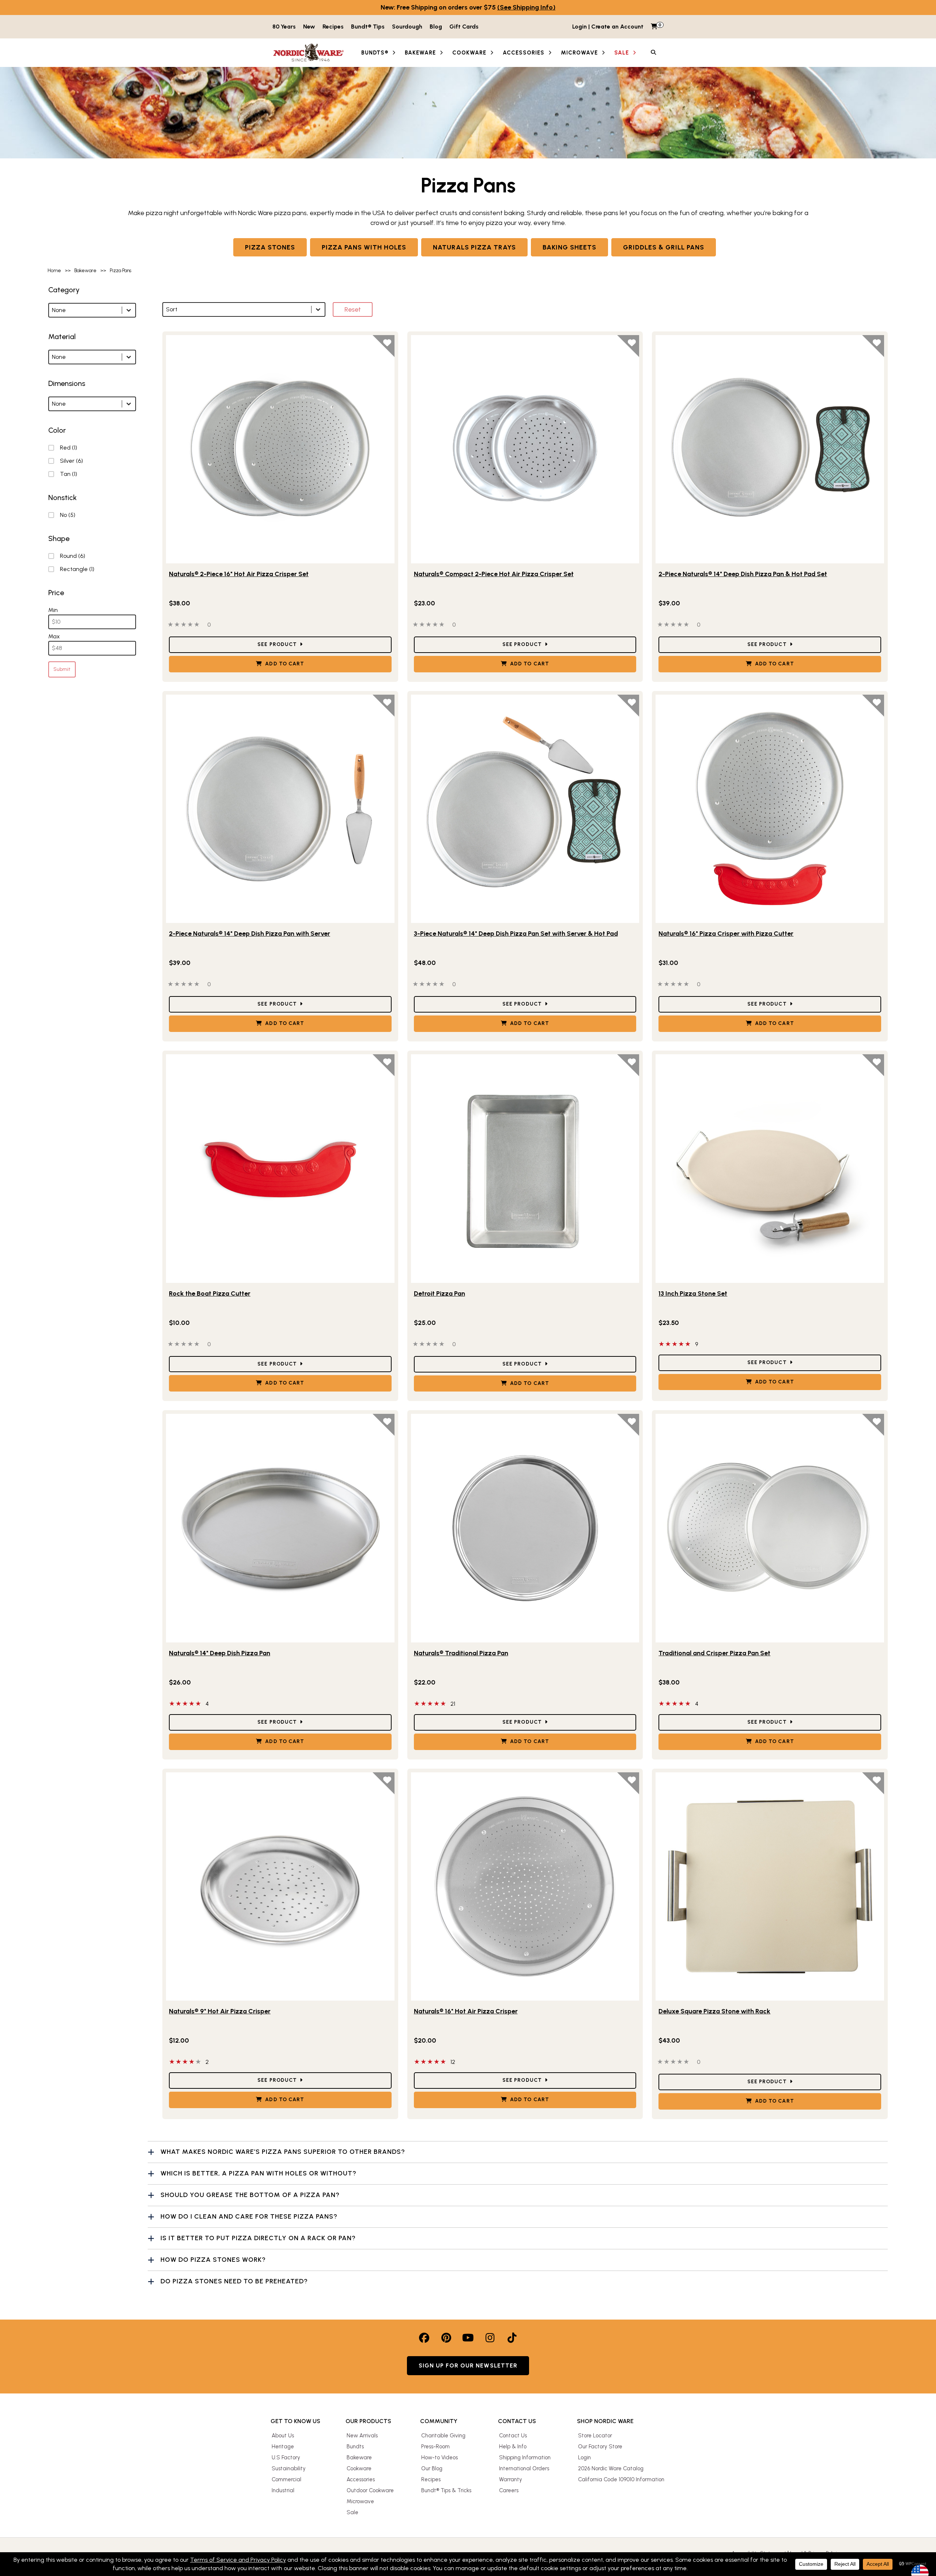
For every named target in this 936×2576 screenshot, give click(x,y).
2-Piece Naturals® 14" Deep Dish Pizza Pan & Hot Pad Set (743, 574)
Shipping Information (525, 2457)
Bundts (355, 2447)
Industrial (283, 2490)
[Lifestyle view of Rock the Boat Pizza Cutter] (280, 1169)
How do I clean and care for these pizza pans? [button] (249, 2216)
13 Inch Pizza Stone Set (693, 1293)
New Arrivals (362, 2436)
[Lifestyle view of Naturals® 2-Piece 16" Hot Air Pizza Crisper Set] (280, 449)
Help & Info (513, 2447)
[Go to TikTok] (512, 2338)
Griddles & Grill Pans (664, 247)
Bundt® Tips (368, 27)
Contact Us (513, 2436)
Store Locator (595, 2436)
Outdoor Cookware (370, 2490)
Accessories (361, 2479)
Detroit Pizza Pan (439, 1293)
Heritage (283, 2447)
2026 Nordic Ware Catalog (611, 2468)
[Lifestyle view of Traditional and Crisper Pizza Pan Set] (770, 1528)
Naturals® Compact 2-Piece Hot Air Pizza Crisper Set (494, 574)
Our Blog (432, 2468)
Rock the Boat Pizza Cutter (210, 1293)
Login (584, 2457)
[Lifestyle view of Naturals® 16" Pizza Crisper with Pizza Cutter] (770, 809)
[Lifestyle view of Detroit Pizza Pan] (525, 1169)
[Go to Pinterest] (446, 2338)
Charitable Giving (443, 2436)
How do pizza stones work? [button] (213, 2260)
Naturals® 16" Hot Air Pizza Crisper (466, 2011)
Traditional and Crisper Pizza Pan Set (714, 1653)
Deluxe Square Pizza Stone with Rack (714, 2011)
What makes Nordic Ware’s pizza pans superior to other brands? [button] (283, 2152)
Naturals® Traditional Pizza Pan (461, 1653)
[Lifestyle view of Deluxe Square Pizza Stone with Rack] (770, 1887)
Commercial (286, 2479)
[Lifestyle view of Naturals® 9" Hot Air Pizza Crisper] (280, 1887)
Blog (436, 27)
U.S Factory (286, 2457)
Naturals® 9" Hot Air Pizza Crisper (220, 2011)
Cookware (359, 2468)
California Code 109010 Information (621, 2479)
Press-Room (435, 2447)
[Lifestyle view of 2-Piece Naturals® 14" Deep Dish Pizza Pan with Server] (280, 809)
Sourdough (407, 27)
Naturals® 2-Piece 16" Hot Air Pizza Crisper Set (239, 574)
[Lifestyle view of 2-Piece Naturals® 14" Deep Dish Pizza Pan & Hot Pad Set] (770, 449)
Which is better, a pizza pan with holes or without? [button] (258, 2173)
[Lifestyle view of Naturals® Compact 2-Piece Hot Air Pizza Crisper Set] (525, 449)
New (309, 27)
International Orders (524, 2468)
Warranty (511, 2479)
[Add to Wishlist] (384, 346)
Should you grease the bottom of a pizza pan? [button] (250, 2195)
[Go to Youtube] (468, 2338)
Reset (353, 309)
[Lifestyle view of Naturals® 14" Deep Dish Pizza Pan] (280, 1528)
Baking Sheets (569, 247)
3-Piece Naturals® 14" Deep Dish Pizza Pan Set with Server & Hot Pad (516, 934)
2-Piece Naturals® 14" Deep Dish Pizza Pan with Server (250, 934)
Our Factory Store (600, 2447)
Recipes (333, 27)
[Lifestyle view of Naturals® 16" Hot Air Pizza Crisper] (525, 1887)
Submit (62, 669)
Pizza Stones (270, 247)
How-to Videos (439, 2457)
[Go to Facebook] (424, 2338)
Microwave (360, 2501)
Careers (509, 2490)
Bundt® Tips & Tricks (446, 2490)
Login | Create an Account (608, 27)
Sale (352, 2512)
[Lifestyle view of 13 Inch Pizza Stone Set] (770, 1169)
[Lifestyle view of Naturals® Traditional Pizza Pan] (525, 1528)
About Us (283, 2436)
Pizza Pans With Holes (364, 247)
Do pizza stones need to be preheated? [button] (234, 2281)
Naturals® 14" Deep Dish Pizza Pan (220, 1653)
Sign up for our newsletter (468, 2365)
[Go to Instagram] (490, 2338)
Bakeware (359, 2457)
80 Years (284, 27)
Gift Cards (464, 27)
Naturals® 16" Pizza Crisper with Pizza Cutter (726, 934)
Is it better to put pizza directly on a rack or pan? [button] (258, 2238)
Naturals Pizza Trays (474, 247)
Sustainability (289, 2468)
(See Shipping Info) (526, 7)
